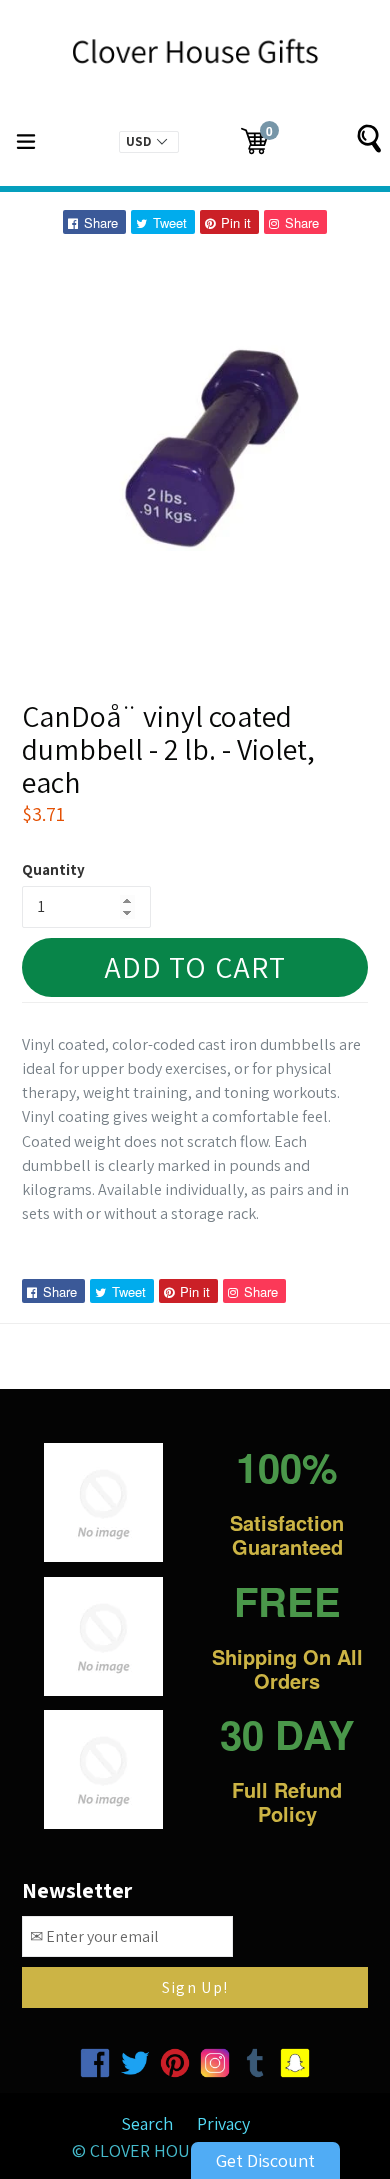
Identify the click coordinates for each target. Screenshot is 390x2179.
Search (147, 2123)
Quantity (53, 869)
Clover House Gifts (174, 2150)
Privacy (223, 2123)
